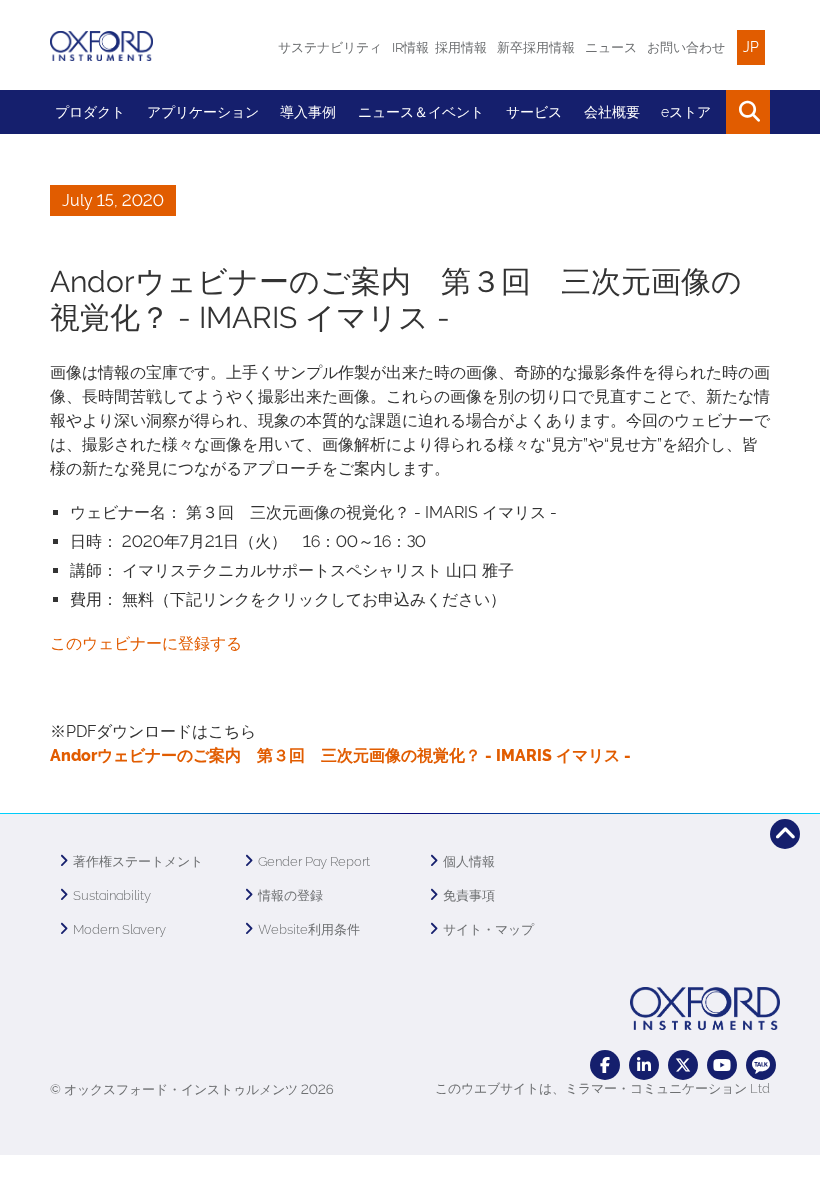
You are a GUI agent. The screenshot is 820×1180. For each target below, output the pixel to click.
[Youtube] (722, 1065)
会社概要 (612, 112)
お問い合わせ (686, 47)
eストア (686, 112)
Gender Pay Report (314, 861)
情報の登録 (290, 895)
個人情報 (469, 861)
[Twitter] (683, 1065)
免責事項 (469, 895)
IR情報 (410, 47)
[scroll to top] (785, 834)
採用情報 (461, 47)
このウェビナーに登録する (146, 643)
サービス (534, 112)
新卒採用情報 (536, 47)
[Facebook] (605, 1065)
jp (751, 47)
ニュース (611, 47)
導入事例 (308, 112)
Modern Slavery (119, 929)
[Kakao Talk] (761, 1065)
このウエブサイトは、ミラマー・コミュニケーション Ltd (602, 1088)
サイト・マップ (488, 929)
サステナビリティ (330, 47)
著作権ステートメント (138, 861)
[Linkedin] (644, 1065)
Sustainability (112, 895)
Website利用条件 (309, 929)
